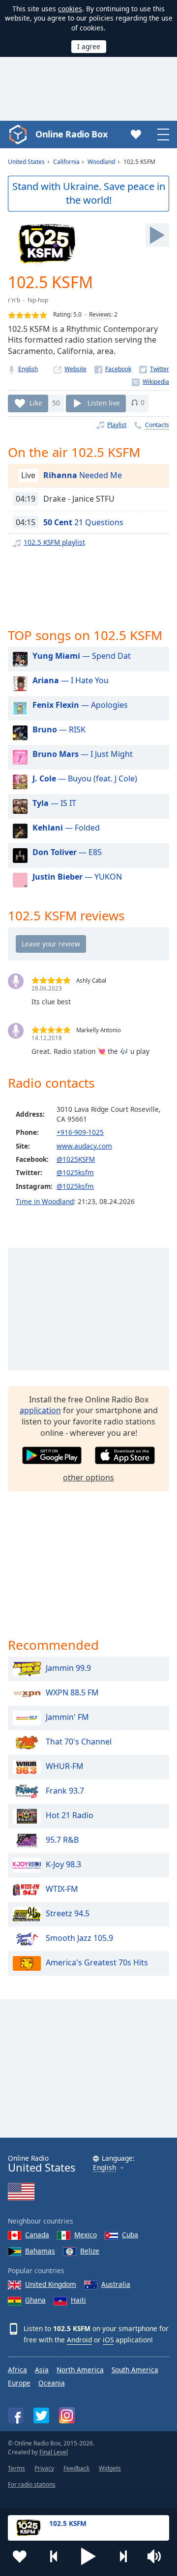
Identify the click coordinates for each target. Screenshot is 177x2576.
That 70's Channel (79, 1742)
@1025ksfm (75, 1172)
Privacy (44, 2468)
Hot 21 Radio (70, 1815)
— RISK (59, 729)
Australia (116, 2284)
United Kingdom (51, 2284)
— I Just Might (83, 754)
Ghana (35, 2300)
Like (36, 402)
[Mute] (157, 2556)
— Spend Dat (82, 656)
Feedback (76, 2468)
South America (135, 2370)
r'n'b (14, 300)
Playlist (117, 425)
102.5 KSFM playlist (54, 542)
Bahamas (40, 2251)
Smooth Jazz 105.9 (79, 1938)
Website (75, 369)
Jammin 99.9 (68, 1668)
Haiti (78, 2300)
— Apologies (80, 705)
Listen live (104, 402)
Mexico (86, 2235)
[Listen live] (157, 235)
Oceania (52, 2383)
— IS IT (54, 803)
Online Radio (42, 2164)
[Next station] (123, 2556)
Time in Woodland (45, 1201)
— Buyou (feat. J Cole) (85, 778)
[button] (88, 2556)
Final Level (54, 2452)
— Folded (66, 828)
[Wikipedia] (150, 382)
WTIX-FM (62, 1889)
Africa (17, 2370)
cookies (70, 9)
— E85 (67, 852)
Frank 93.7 (65, 1791)
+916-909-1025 (80, 1132)
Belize (90, 2251)
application (40, 1410)
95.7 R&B (62, 1840)
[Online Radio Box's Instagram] (67, 2415)
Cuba (130, 2235)
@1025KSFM (76, 1159)
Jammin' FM (67, 1717)
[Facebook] (113, 369)
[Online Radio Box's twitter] (41, 2415)
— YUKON (77, 877)
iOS (108, 2340)
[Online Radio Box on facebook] (16, 2415)
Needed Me (83, 475)
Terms (16, 2468)
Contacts (157, 425)
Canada (37, 2235)
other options (88, 1477)
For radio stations (32, 2484)
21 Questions (83, 522)
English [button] (104, 2168)
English (28, 369)
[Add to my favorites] (20, 2556)
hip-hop (38, 300)
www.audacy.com (84, 1146)
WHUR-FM (65, 1766)
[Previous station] (54, 2556)
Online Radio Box (71, 134)
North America (80, 2370)
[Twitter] (154, 369)
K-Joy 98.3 (63, 1864)
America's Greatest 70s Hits (97, 1962)
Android (79, 2340)
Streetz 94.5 (68, 1913)
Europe (19, 2383)
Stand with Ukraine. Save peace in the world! (89, 193)
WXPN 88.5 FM (72, 1692)
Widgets (110, 2468)
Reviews (100, 314)
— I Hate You (71, 680)
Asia (42, 2370)
